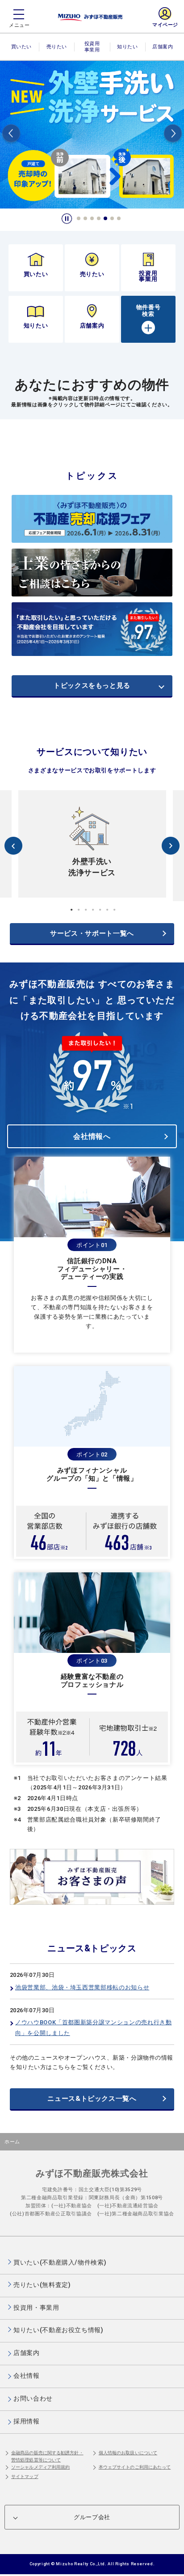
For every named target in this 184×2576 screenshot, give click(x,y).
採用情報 (27, 2421)
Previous (11, 135)
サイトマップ (25, 2476)
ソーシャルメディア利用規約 (40, 2467)
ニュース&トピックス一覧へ (92, 2099)
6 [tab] (113, 219)
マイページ (165, 25)
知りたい (127, 47)
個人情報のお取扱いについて (128, 2453)
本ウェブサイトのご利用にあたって (135, 2467)
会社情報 (27, 2376)
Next (173, 135)
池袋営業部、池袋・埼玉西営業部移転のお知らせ (82, 1987)
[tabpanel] (92, 135)
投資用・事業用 (92, 51)
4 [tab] (99, 219)
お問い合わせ (33, 2398)
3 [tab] (92, 219)
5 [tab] (106, 219)
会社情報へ (92, 1136)
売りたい (57, 47)
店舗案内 (163, 47)
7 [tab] (119, 219)
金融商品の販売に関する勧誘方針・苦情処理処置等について (47, 2456)
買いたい (21, 47)
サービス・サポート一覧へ (92, 933)
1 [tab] (79, 219)
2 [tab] (86, 219)
